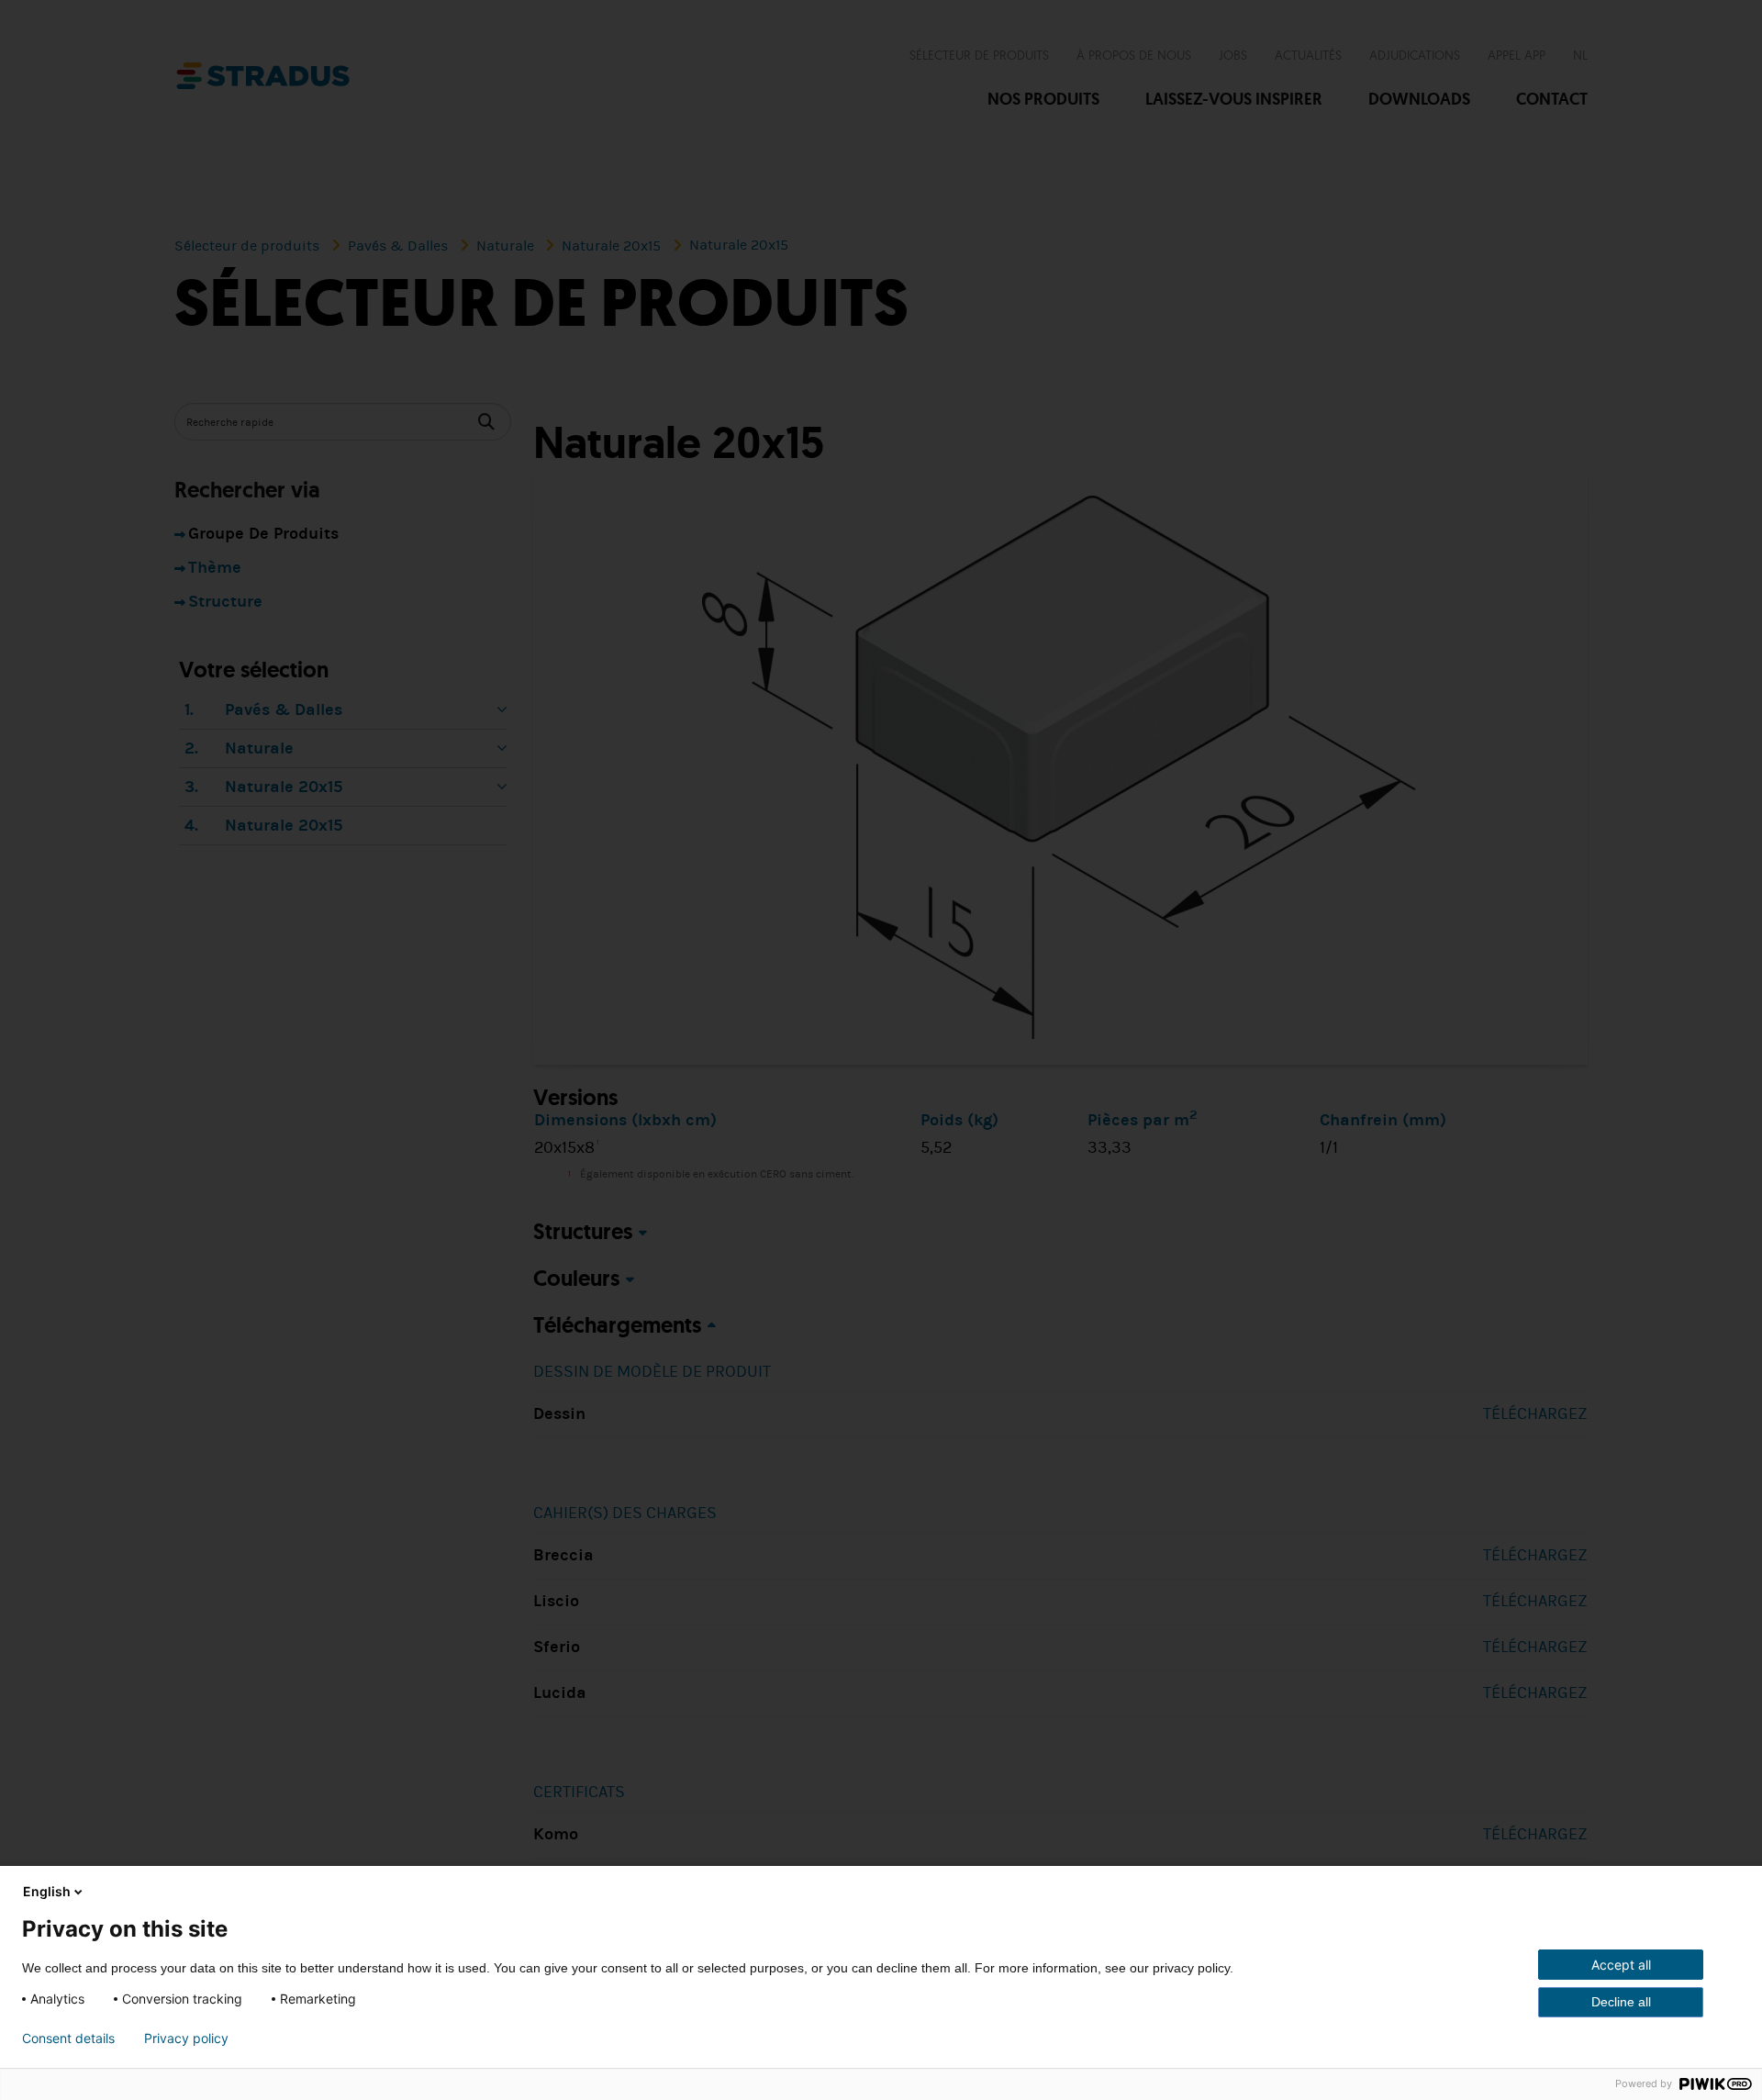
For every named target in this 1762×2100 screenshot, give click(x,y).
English (47, 1891)
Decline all (1621, 2002)
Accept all (1621, 1965)
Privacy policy (186, 2039)
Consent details (68, 2039)
